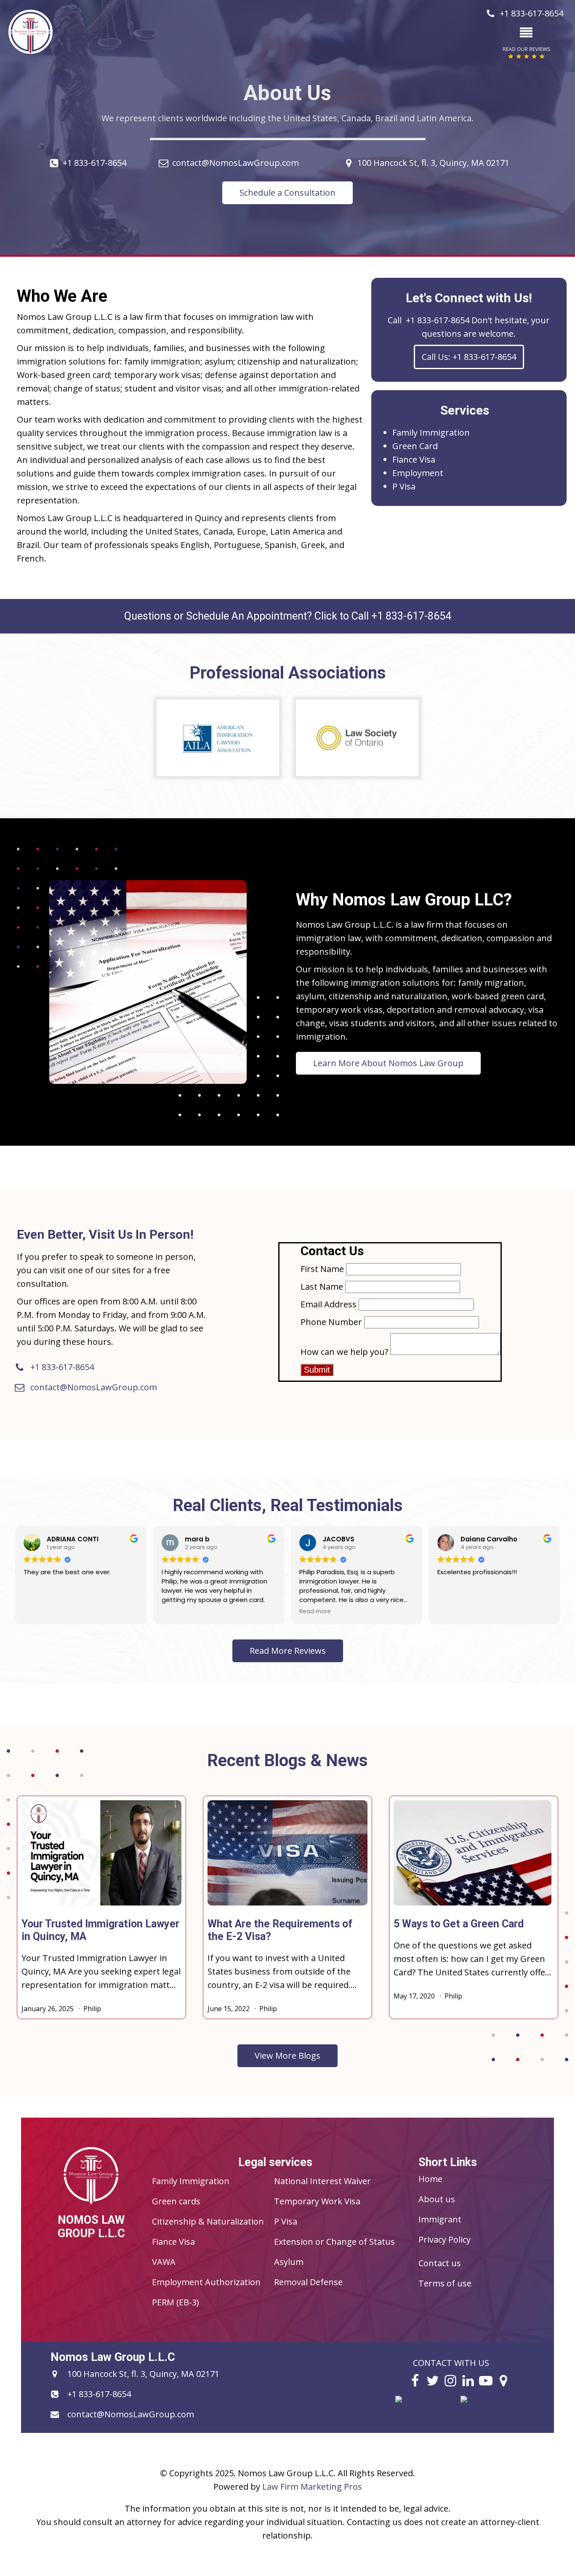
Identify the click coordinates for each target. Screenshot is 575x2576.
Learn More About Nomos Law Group (388, 1063)
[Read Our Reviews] (492, 2416)
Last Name (322, 1287)
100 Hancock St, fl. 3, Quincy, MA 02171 (433, 163)
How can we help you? (344, 1352)
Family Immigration (431, 432)
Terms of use (445, 2283)
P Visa (404, 486)
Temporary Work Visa (317, 2201)
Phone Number (331, 1322)
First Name (322, 1269)
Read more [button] (315, 1612)
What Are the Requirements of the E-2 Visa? (280, 1930)
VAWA (164, 2262)
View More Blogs (287, 2056)
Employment (418, 473)
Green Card (415, 446)
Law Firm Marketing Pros (312, 2487)
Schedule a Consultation (287, 193)
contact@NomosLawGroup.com (236, 163)
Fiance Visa (414, 459)
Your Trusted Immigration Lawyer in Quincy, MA (100, 1930)
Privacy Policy (445, 2239)
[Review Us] (427, 2416)
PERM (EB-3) (176, 2302)
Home (430, 2179)
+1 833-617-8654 (95, 163)
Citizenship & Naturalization (208, 2221)
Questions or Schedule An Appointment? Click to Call (288, 616)
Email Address (329, 1304)
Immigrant (440, 2219)
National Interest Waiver (322, 2181)
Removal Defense (308, 2282)
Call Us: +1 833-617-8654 (469, 357)
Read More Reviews (288, 1651)
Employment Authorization (206, 2282)
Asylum (289, 2262)
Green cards (176, 2201)
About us (437, 2199)
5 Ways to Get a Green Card (459, 1924)
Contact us (440, 2263)
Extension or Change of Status (334, 2242)
